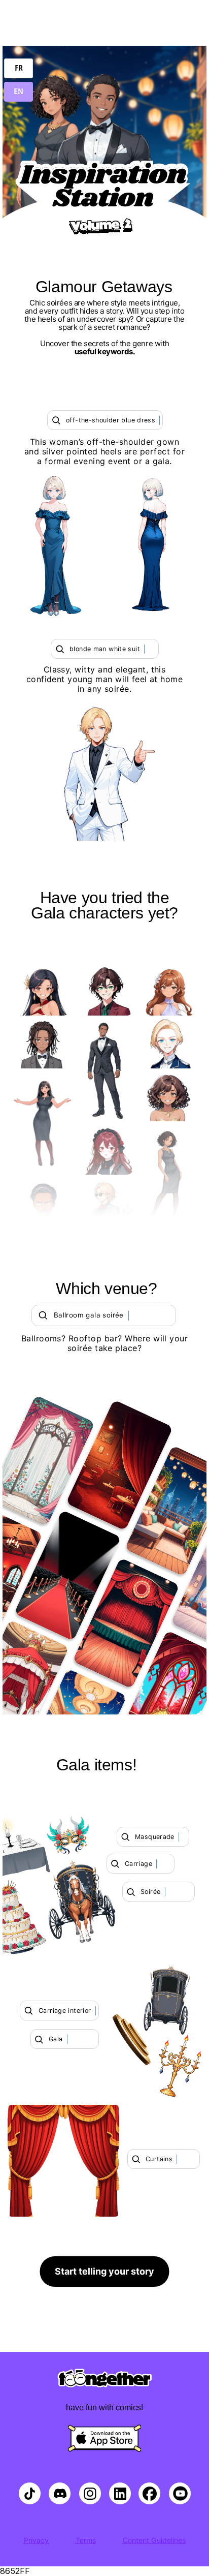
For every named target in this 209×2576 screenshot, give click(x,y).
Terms (86, 2540)
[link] (105, 2272)
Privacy (36, 2540)
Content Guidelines (154, 2540)
